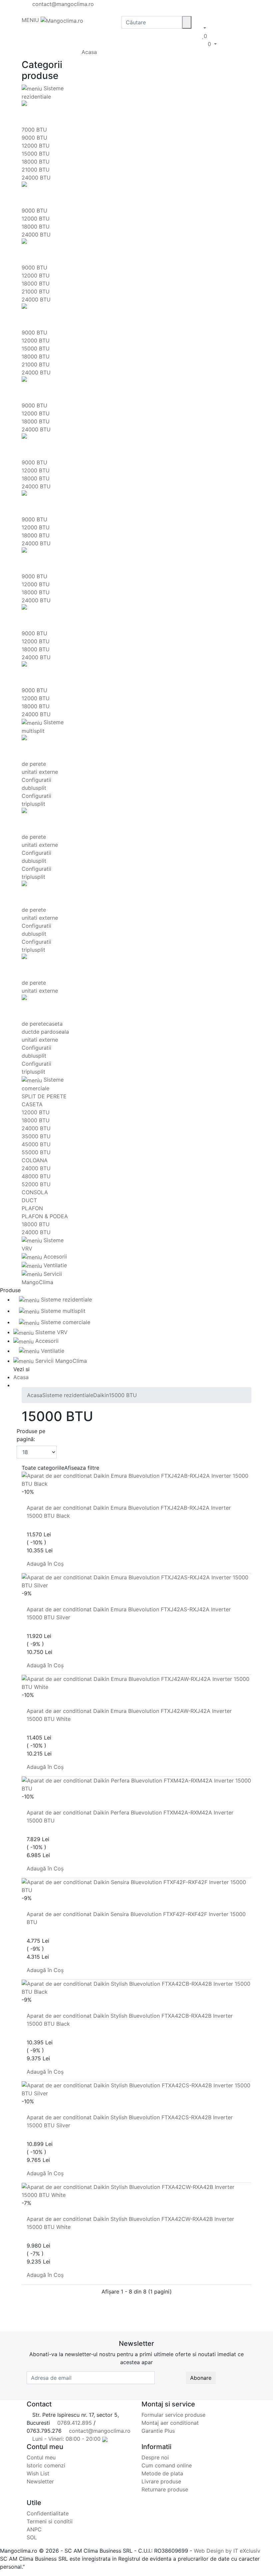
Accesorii (54, 1257)
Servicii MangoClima (60, 1361)
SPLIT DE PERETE (44, 1096)
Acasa (89, 52)
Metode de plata (162, 2473)
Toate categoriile (43, 1468)
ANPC (34, 2529)
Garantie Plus (158, 2431)
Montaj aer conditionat (170, 2423)
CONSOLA (35, 1192)
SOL (32, 2537)
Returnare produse (165, 2489)
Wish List (38, 2473)
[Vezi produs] (24, 1500)
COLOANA (35, 1160)
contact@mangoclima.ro (62, 4)
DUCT (29, 1200)
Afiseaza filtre (82, 1468)
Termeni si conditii (50, 2521)
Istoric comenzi (46, 2465)
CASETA (32, 1104)
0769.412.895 (74, 2423)
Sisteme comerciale (65, 1322)
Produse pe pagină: (31, 1435)
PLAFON (32, 1208)
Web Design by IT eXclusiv (227, 2551)
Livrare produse (161, 2481)
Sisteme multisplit (62, 1311)
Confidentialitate (48, 2513)
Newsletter (40, 2481)
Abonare (201, 2378)
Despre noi (155, 2457)
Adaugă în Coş (46, 1564)
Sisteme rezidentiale (66, 1299)
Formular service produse (173, 2415)
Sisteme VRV (51, 1332)
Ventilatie (54, 1265)
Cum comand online (167, 2465)
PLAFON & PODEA (45, 1216)
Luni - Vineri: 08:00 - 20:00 (66, 2439)
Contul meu (41, 2457)
